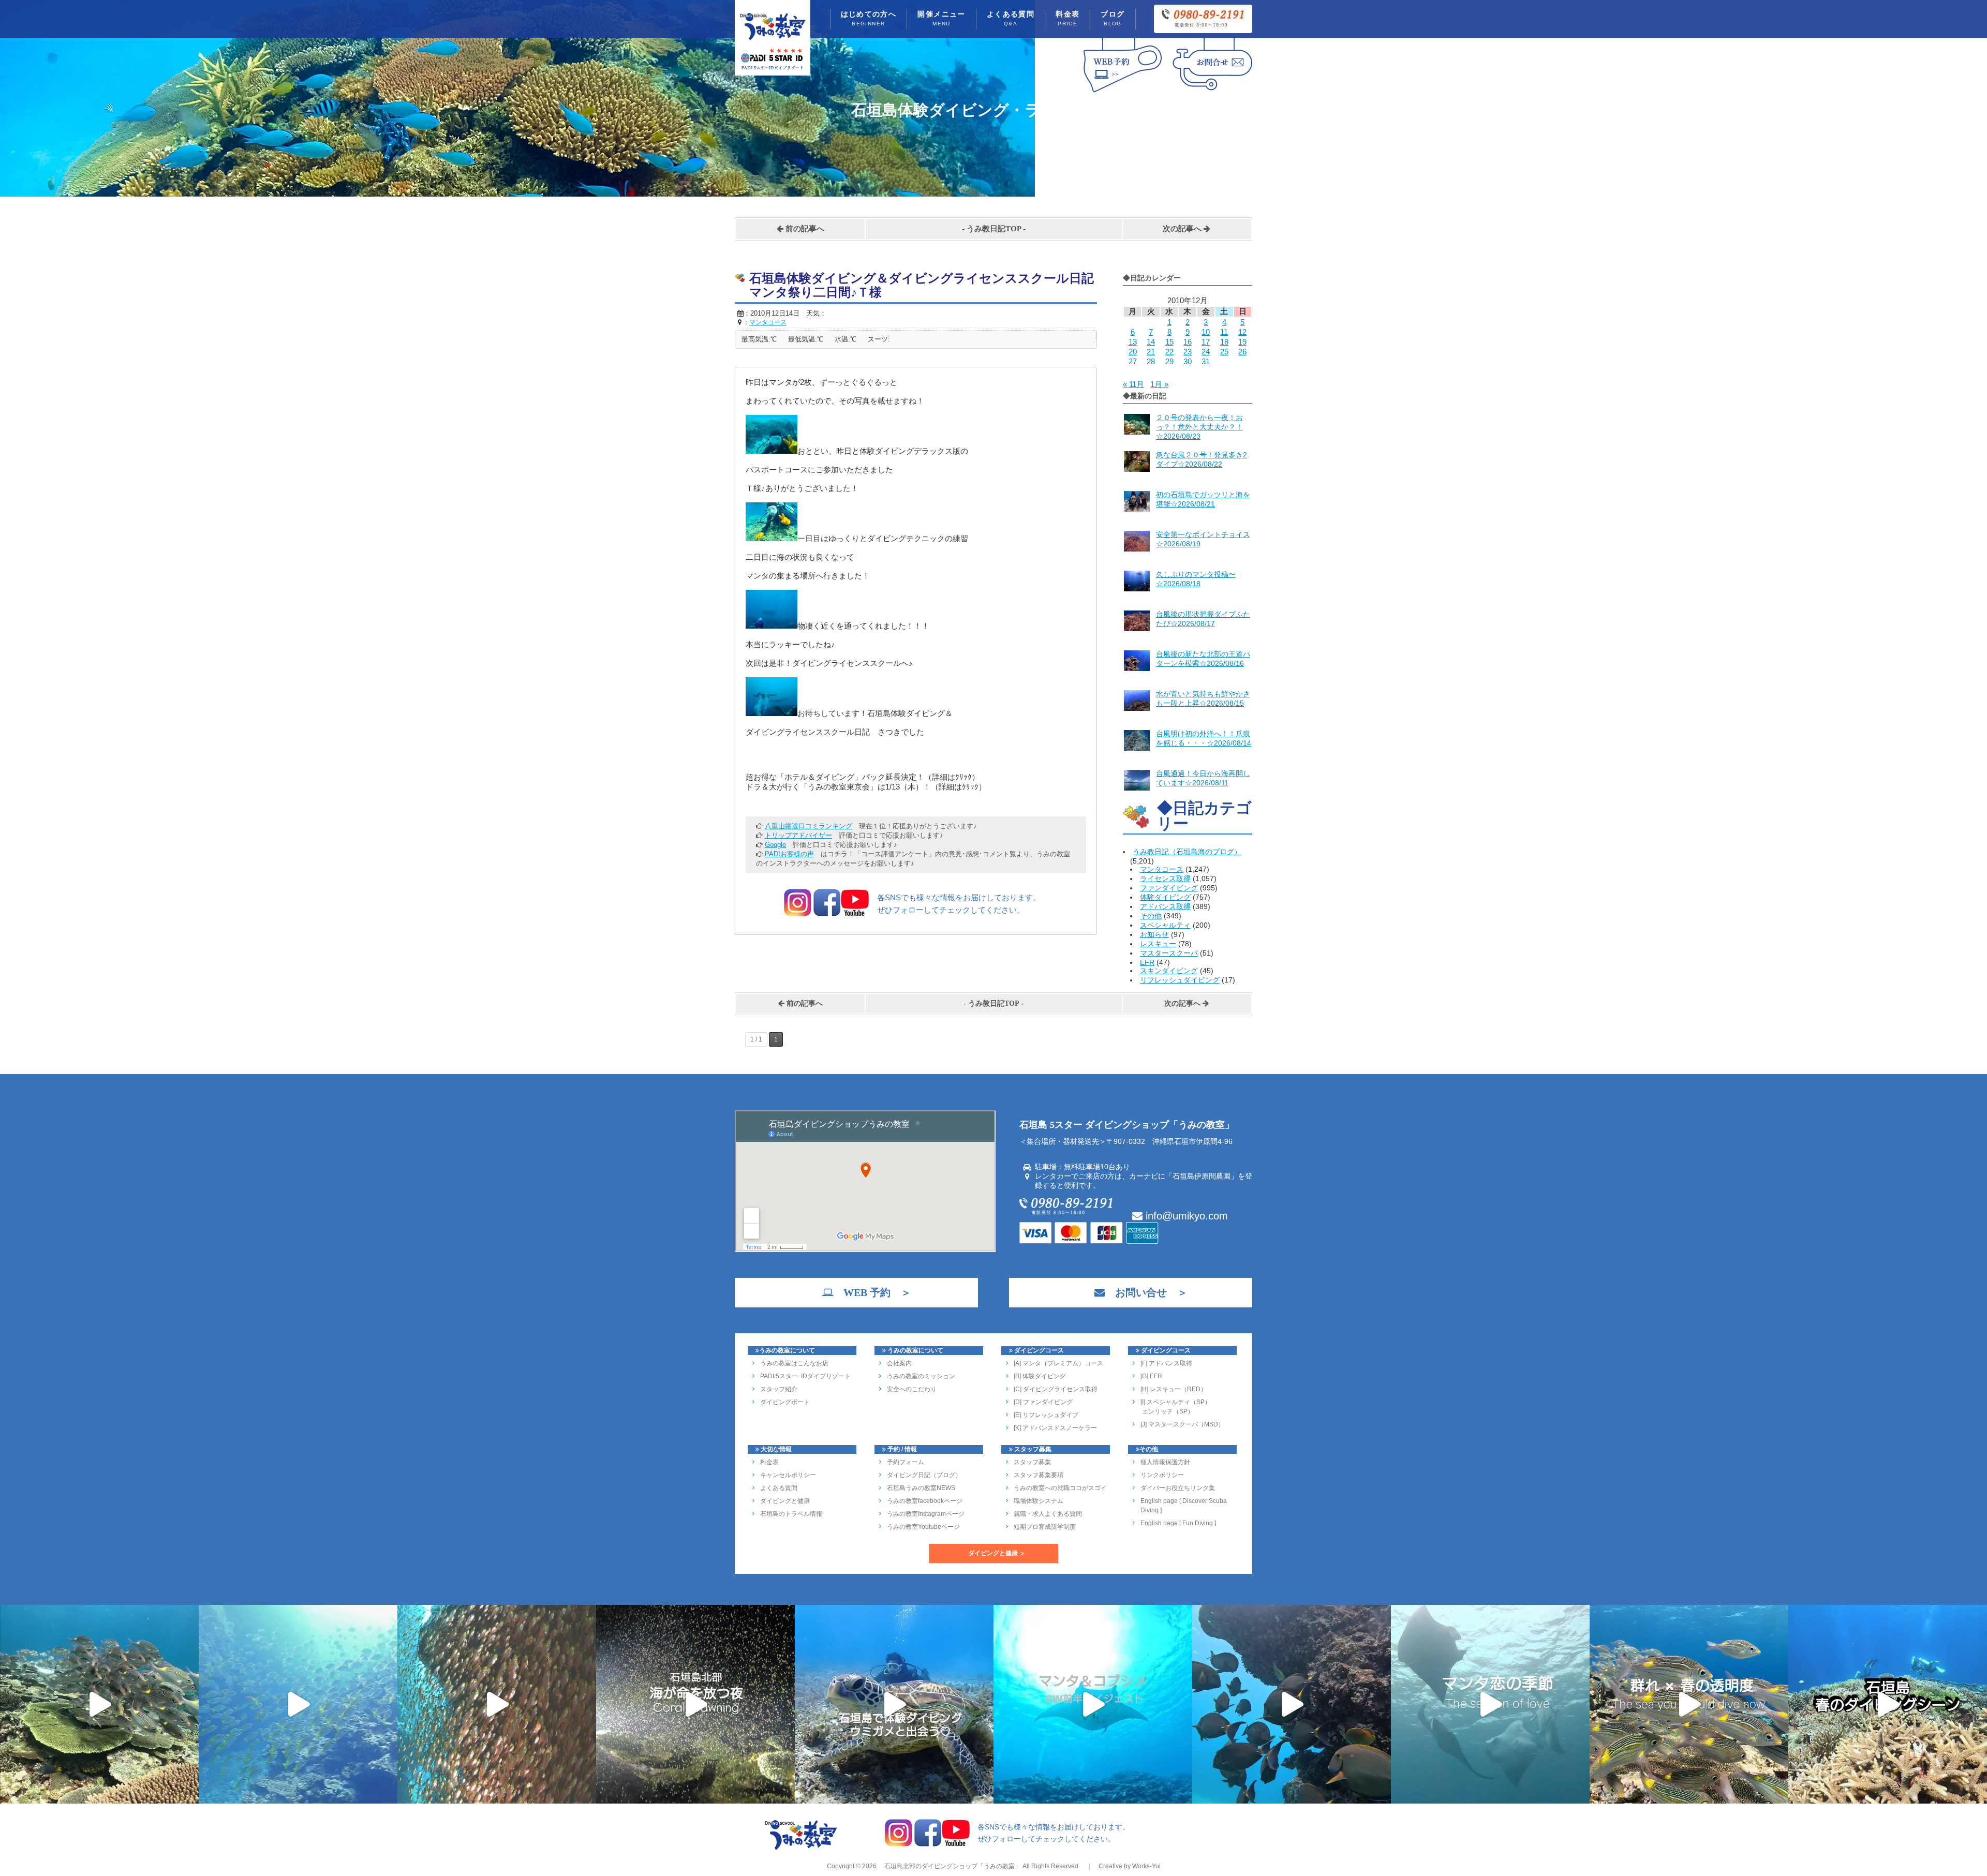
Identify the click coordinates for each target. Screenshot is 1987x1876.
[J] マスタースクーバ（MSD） (1182, 1424)
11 (1224, 332)
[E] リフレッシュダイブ (1046, 1415)
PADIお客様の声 (789, 854)
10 (1206, 332)
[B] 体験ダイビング (1040, 1376)
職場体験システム (1039, 1501)
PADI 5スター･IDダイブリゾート (805, 1376)
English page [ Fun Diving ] (1178, 1523)
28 (1151, 361)
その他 (1151, 916)
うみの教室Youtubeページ (923, 1527)
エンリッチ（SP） (1167, 1411)
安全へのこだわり (912, 1389)
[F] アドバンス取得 (1166, 1363)
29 (1169, 361)
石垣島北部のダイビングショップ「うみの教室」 (952, 1866)
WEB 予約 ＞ (872, 1292)
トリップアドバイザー (798, 835)
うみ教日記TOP (994, 229)
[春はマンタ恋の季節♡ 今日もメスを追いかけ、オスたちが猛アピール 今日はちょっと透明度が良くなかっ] (1490, 1704)
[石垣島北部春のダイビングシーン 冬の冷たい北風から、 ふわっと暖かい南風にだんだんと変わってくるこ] (1888, 1704)
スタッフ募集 (1032, 1462)
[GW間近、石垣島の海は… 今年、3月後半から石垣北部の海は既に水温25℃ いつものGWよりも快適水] (1292, 1704)
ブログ (1113, 18)
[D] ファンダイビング (1043, 1402)
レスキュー (1158, 944)
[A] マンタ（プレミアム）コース (1058, 1363)
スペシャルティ (1165, 925)
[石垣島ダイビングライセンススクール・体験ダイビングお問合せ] (1212, 92)
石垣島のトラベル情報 (791, 1514)
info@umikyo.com (1185, 1216)
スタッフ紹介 (779, 1389)
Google (775, 845)
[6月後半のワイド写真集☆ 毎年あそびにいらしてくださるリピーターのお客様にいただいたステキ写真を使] (497, 1704)
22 (1169, 352)
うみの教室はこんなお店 (794, 1363)
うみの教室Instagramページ (926, 1514)
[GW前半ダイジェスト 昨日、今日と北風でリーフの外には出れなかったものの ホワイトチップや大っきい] (1093, 1704)
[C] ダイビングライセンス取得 (1056, 1389)
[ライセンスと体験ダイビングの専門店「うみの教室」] (801, 1849)
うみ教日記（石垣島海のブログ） (1187, 852)
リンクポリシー (1162, 1475)
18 (1224, 342)
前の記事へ (804, 229)
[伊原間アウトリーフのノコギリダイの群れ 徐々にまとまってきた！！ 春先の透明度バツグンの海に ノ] (1689, 1704)
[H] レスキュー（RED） (1174, 1389)
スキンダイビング (1169, 971)
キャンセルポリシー (788, 1475)
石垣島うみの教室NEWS (921, 1488)
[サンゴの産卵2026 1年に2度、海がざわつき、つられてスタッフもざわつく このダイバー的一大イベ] (695, 1704)
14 (1151, 342)
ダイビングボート (785, 1402)
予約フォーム (906, 1462)
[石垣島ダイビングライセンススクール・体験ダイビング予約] (1123, 92)
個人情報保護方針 (1165, 1462)
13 (1133, 342)
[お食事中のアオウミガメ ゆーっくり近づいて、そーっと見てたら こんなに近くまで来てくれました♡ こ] (894, 1704)
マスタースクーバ (1169, 953)
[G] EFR (1151, 1376)
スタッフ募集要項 (1039, 1475)
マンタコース (1162, 869)
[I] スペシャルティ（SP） (1176, 1402)
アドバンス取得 (1165, 906)
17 (1206, 342)
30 (1188, 361)
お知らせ (1154, 934)
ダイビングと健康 (785, 1501)
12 (1242, 332)
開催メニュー (941, 18)
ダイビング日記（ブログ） (924, 1475)
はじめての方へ (869, 18)
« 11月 (1133, 384)
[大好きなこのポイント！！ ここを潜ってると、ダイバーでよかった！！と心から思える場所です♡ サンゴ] (99, 1704)
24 (1206, 352)
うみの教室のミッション (921, 1376)
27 (1133, 361)
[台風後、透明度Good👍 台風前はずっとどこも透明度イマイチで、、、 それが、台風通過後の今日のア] (298, 1704)
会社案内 (899, 1363)
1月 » (1159, 384)
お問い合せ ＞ (1146, 1292)
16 (1188, 342)
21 (1151, 352)
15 (1169, 342)
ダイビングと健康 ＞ (997, 1553)
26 (1242, 352)
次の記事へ (1183, 229)
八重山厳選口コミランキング (809, 826)
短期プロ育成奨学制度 (1045, 1527)
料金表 (1067, 18)
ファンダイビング (1169, 888)
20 (1133, 352)
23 (1188, 352)
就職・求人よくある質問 (1048, 1514)
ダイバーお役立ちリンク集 (1178, 1488)
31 (1206, 361)
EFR (1147, 962)
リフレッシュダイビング (1180, 980)
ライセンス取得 (1165, 879)
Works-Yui (1146, 1866)
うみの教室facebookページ (925, 1501)
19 (1242, 342)
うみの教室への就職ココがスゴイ (1060, 1488)
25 (1224, 352)
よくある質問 (1011, 18)
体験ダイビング (1165, 897)
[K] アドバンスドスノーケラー (1055, 1428)
